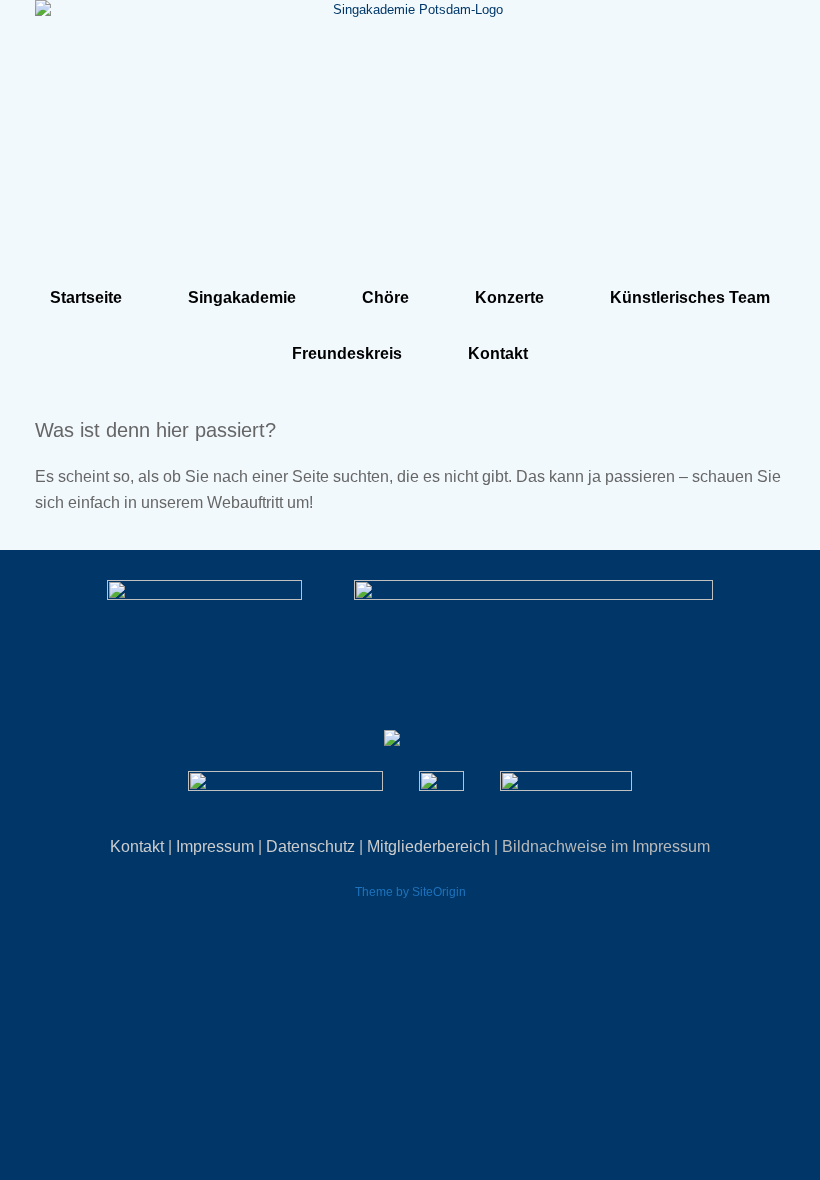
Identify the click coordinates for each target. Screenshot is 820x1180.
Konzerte (509, 297)
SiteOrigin (439, 892)
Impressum (215, 846)
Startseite (86, 297)
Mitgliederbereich (428, 846)
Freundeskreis (347, 353)
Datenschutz (310, 846)
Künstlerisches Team (690, 297)
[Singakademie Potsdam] (410, 127)
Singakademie (242, 297)
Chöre (385, 297)
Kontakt (498, 353)
